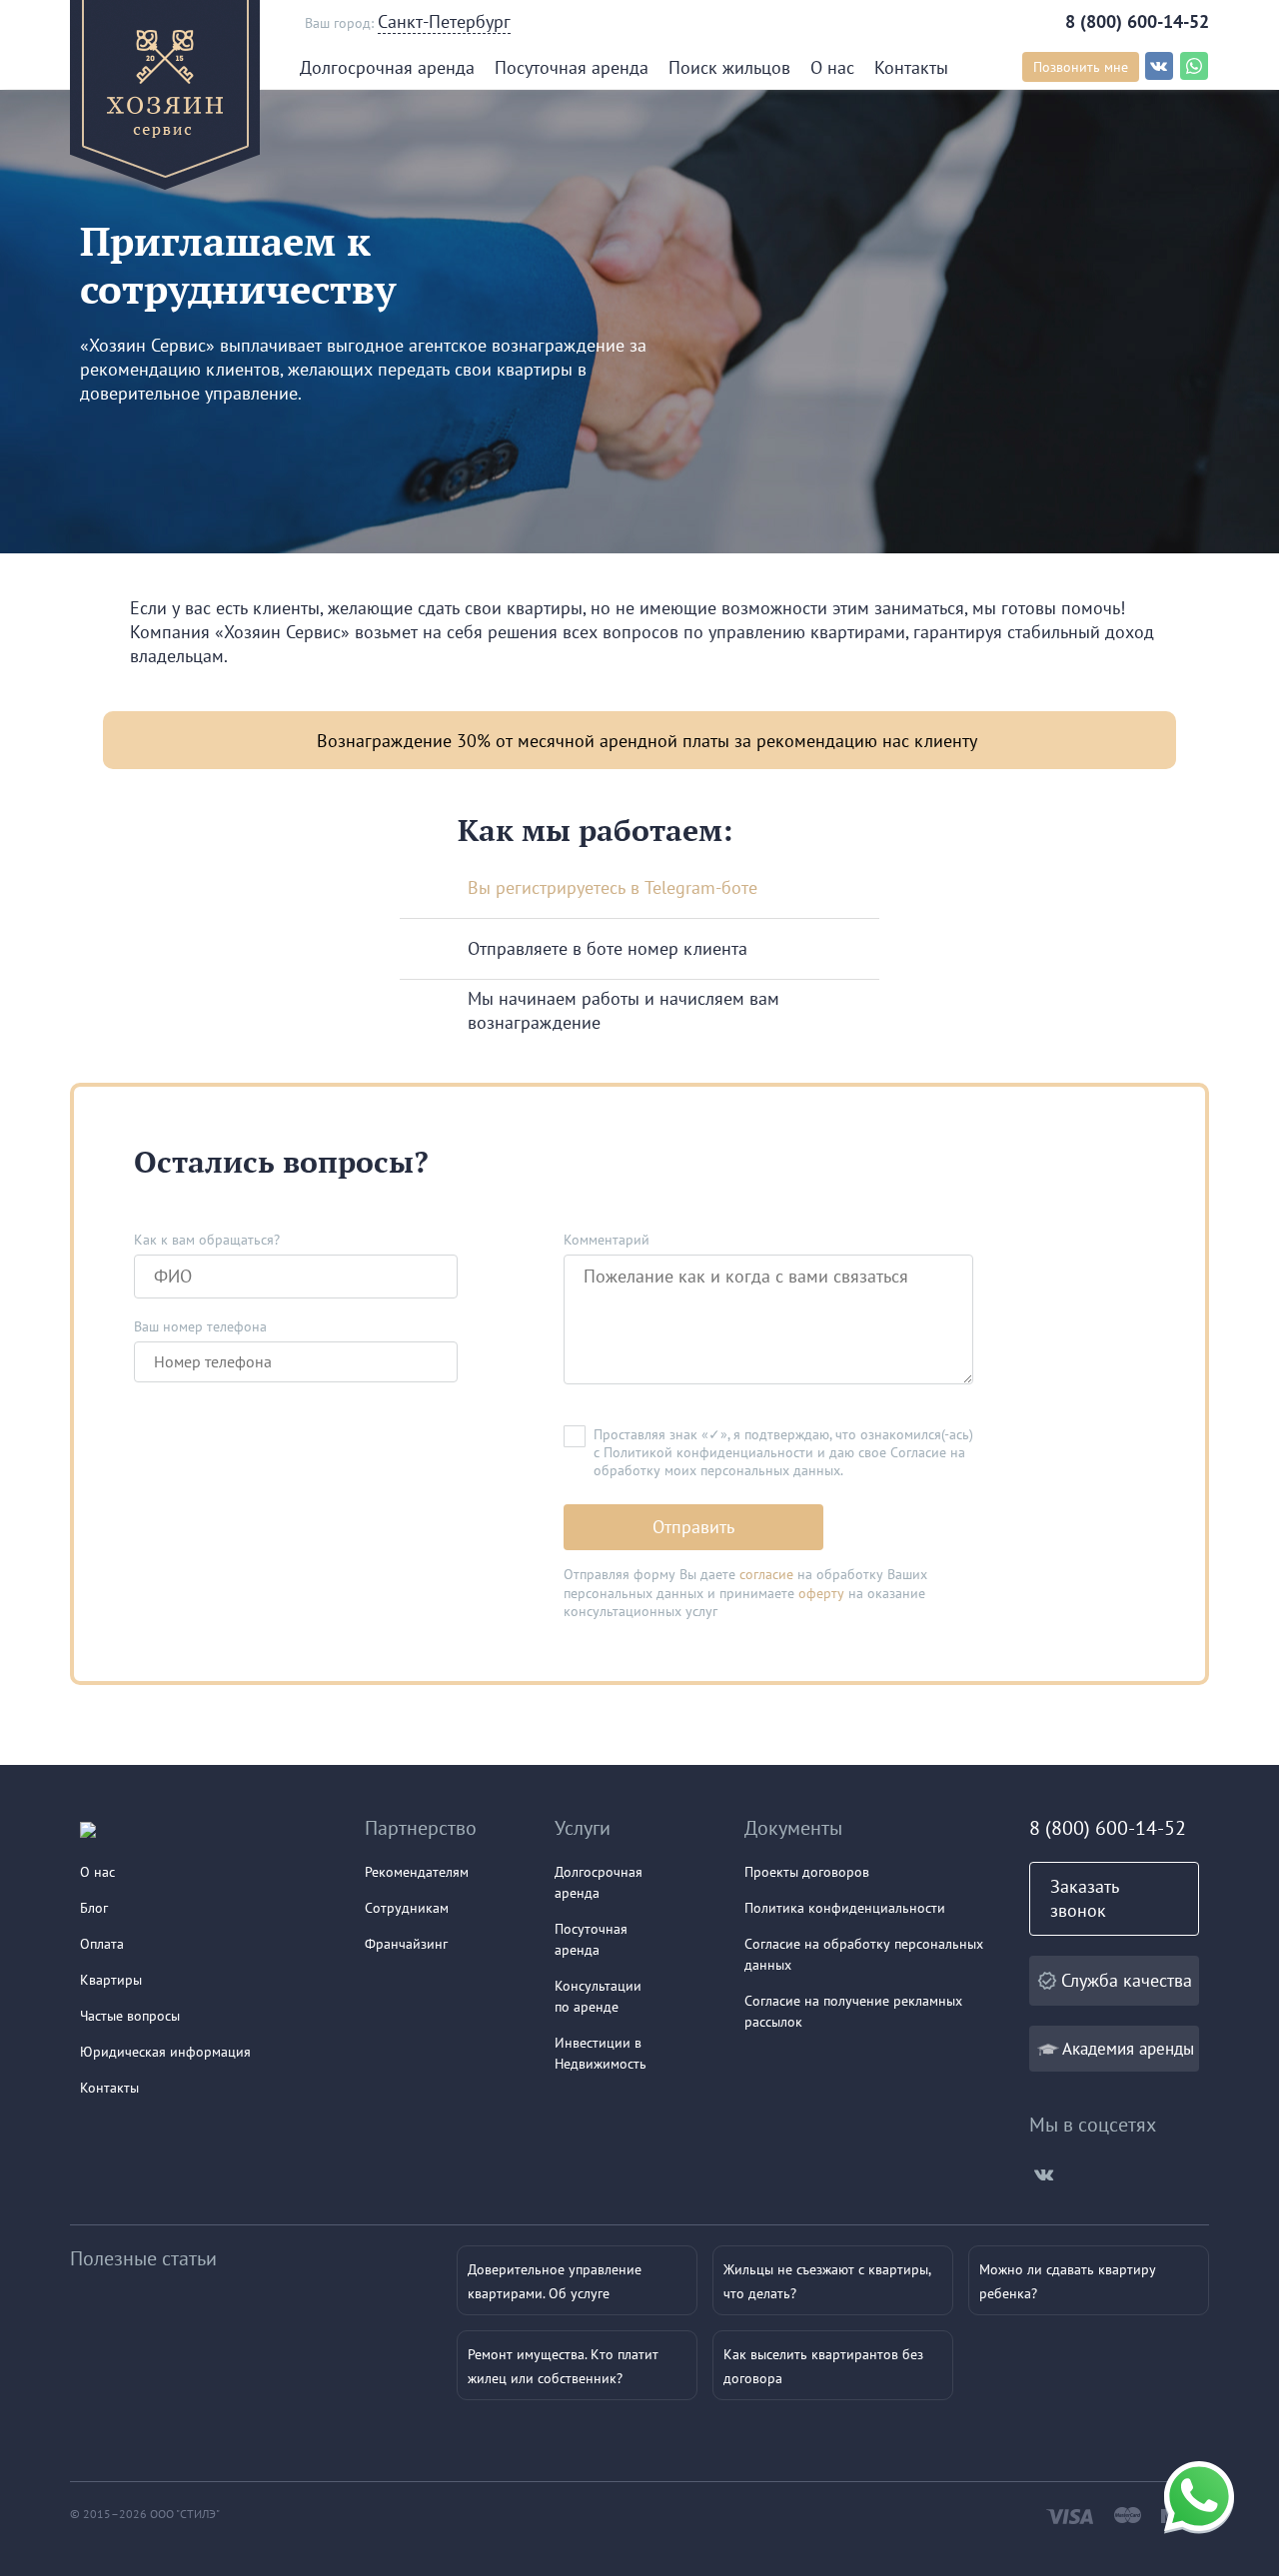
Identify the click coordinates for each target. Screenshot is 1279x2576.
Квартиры (111, 1980)
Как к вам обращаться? (207, 1240)
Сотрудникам (407, 1908)
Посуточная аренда (572, 67)
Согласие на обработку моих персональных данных (779, 1461)
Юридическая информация (165, 2052)
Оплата (102, 1944)
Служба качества (1127, 1980)
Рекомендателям (417, 1872)
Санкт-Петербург (444, 21)
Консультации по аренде (598, 1996)
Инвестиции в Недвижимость (601, 2053)
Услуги (583, 1828)
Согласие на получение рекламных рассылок (853, 2011)
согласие (766, 1574)
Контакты (911, 67)
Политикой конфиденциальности (708, 1452)
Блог (94, 1908)
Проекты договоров (807, 1872)
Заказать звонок (1085, 1898)
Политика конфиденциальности (845, 1908)
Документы (793, 1828)
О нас (832, 67)
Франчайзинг (406, 1944)
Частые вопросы (130, 2016)
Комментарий (607, 1240)
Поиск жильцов (729, 67)
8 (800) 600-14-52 (1137, 21)
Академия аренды (1128, 2049)
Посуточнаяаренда (591, 1939)
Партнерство (421, 1828)
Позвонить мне (1081, 67)
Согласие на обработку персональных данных (864, 1954)
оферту (821, 1593)
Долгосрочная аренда (387, 67)
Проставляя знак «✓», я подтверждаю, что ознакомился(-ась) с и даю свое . (783, 1452)
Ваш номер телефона (200, 1326)
